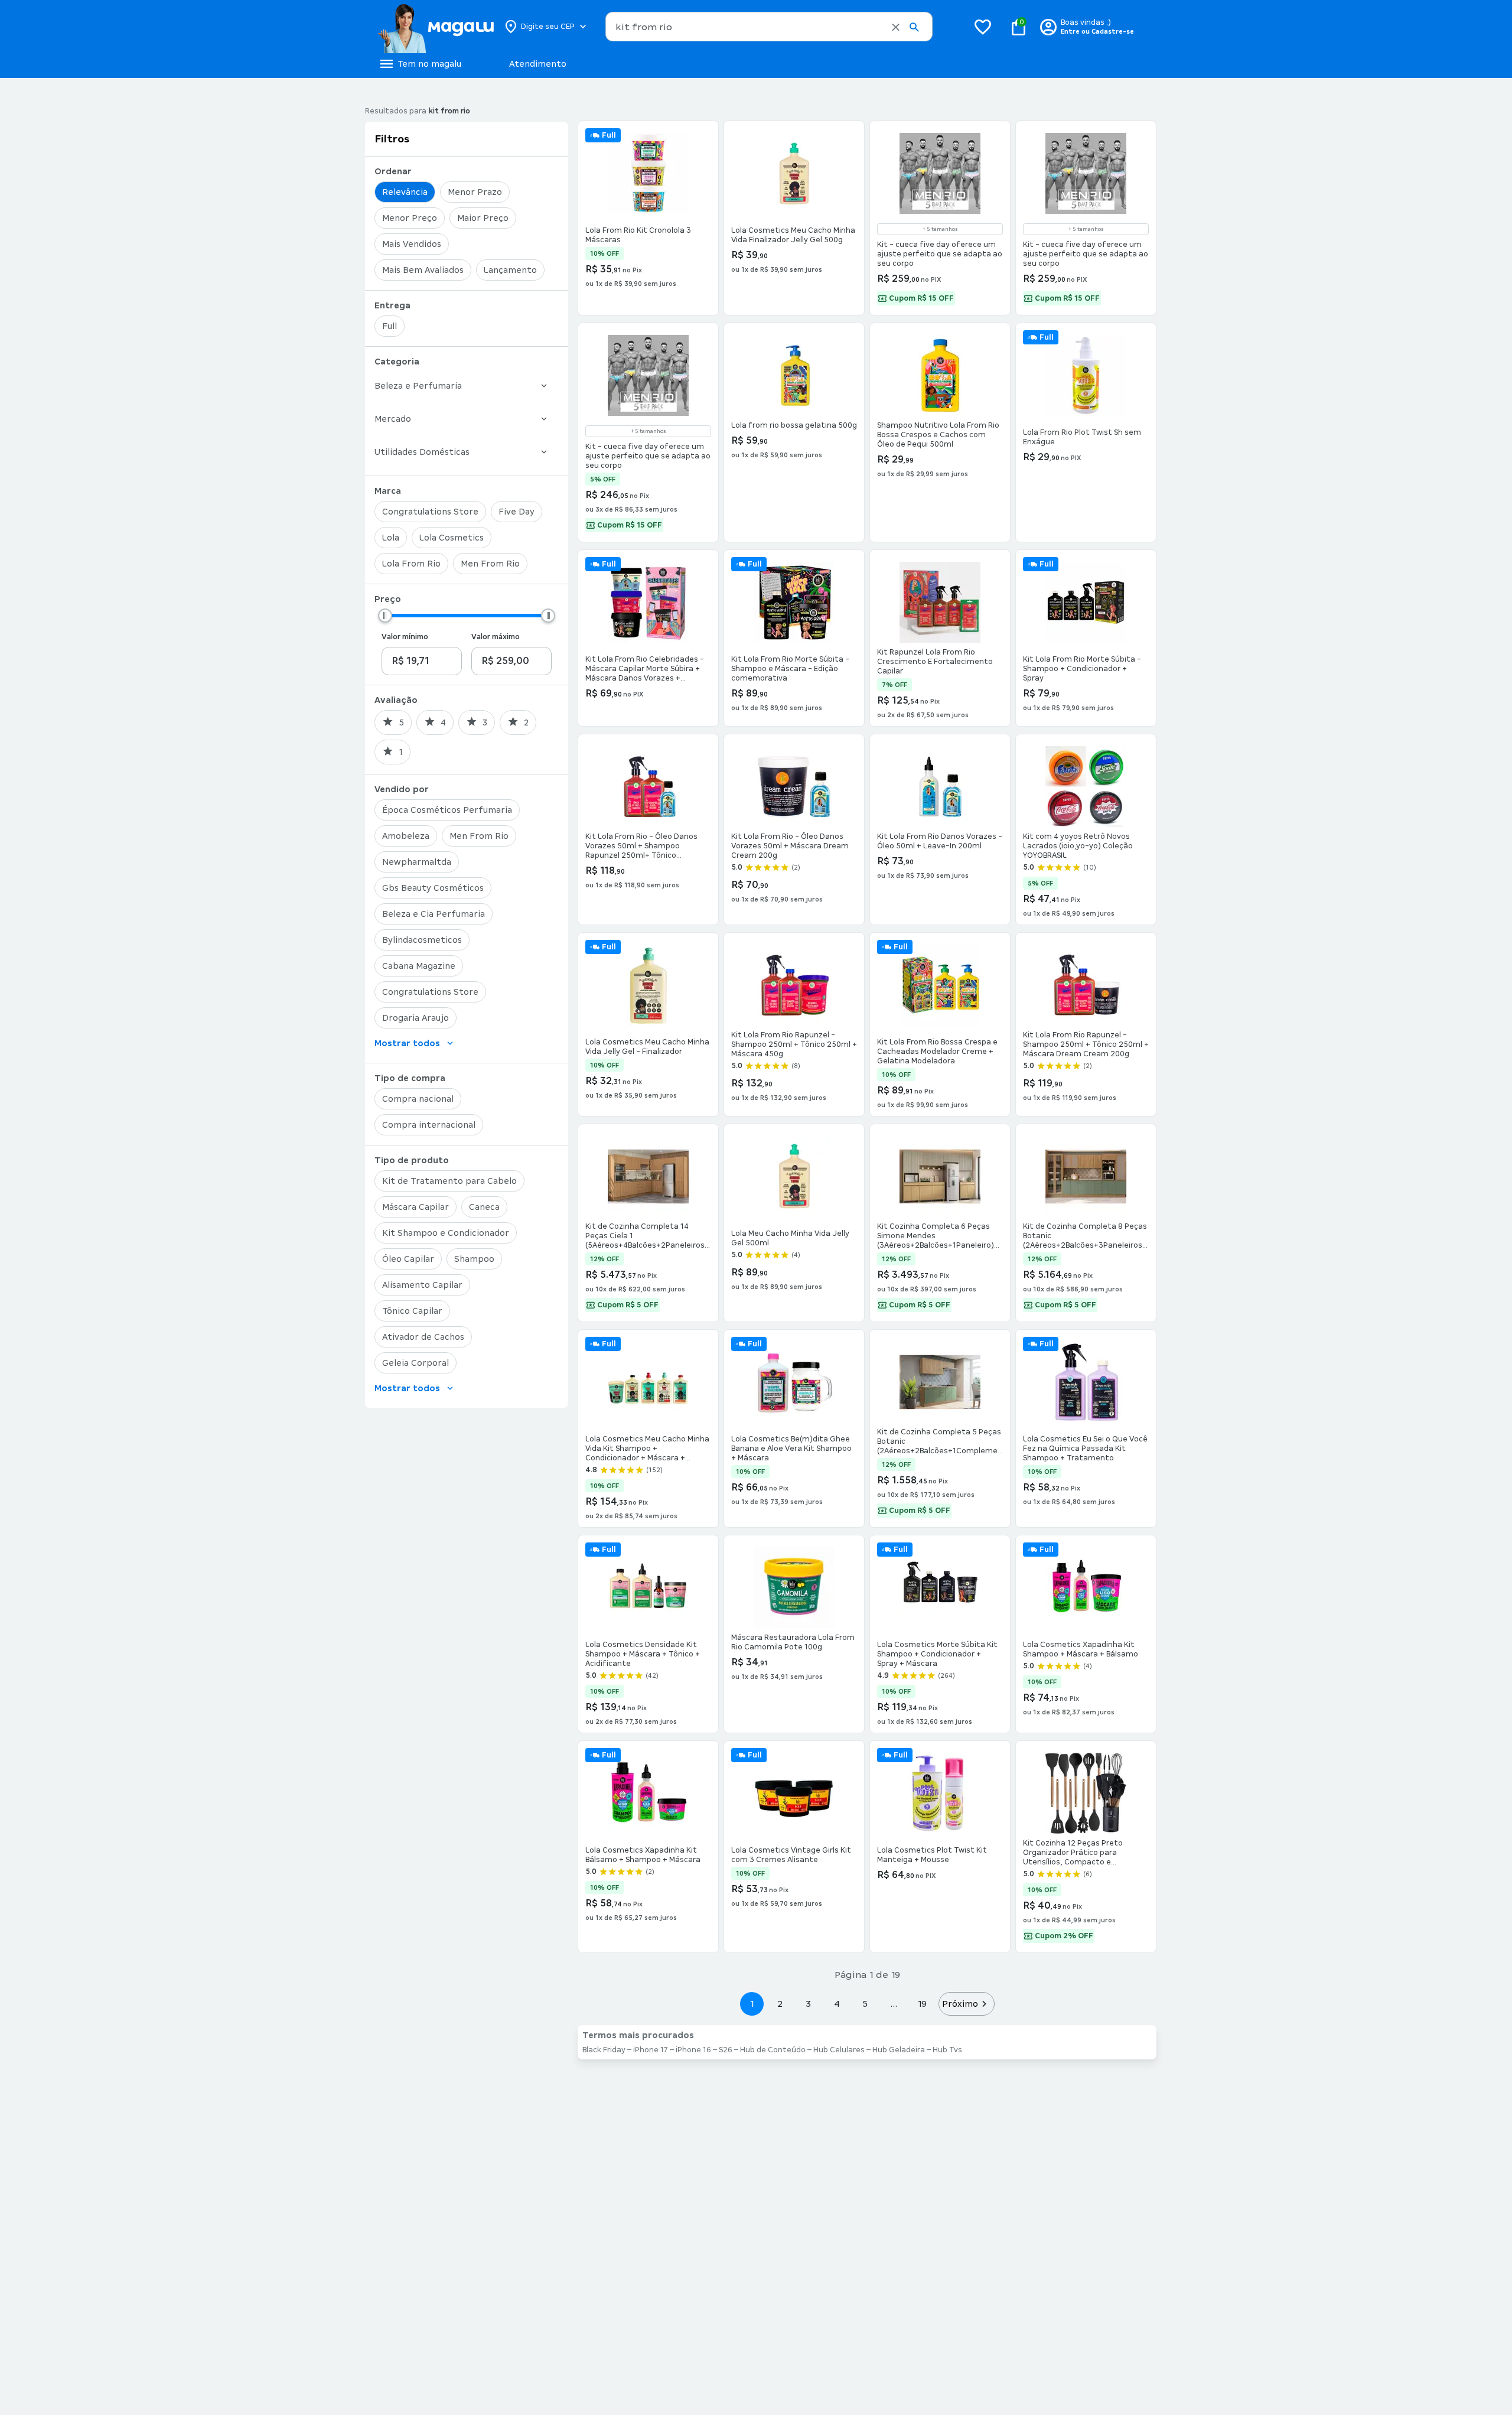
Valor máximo (496, 637)
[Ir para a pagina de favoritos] (983, 27)
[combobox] (769, 27)
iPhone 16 (693, 2050)
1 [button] (752, 2004)
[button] (896, 27)
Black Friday (604, 2050)
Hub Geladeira (899, 2050)
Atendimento (538, 64)
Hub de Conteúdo (773, 2050)
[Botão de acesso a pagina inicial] (436, 27)
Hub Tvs (947, 2050)
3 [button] (808, 2004)
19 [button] (922, 2004)
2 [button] (780, 2004)
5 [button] (865, 2004)
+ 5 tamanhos (940, 229)
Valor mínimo (405, 637)
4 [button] (837, 2004)
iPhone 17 (651, 2050)
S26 (726, 2050)
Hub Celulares (839, 2050)
